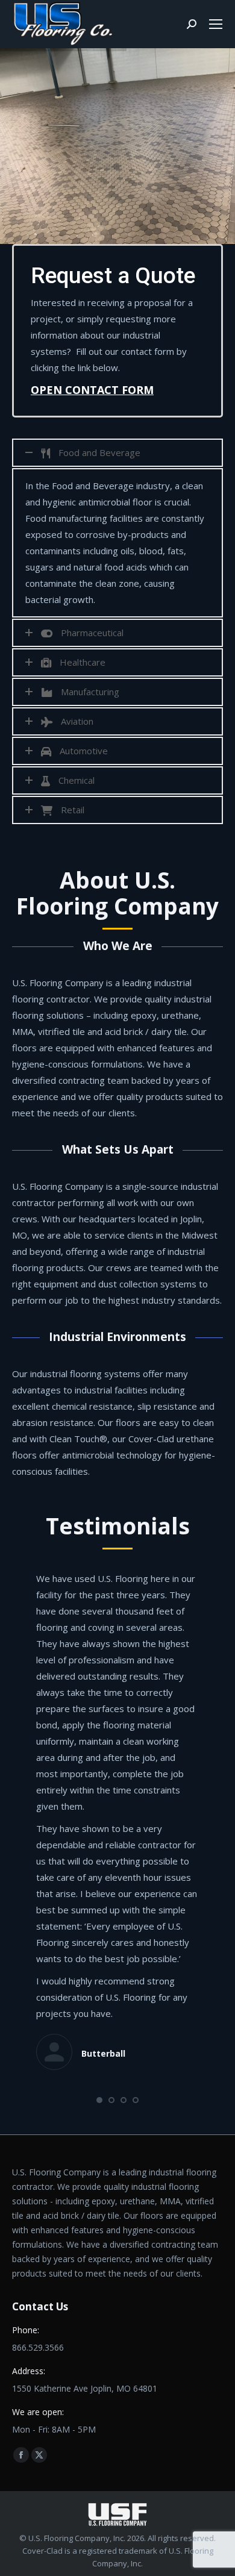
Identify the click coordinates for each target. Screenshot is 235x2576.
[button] (99, 2100)
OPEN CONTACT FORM (92, 390)
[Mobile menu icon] (216, 24)
